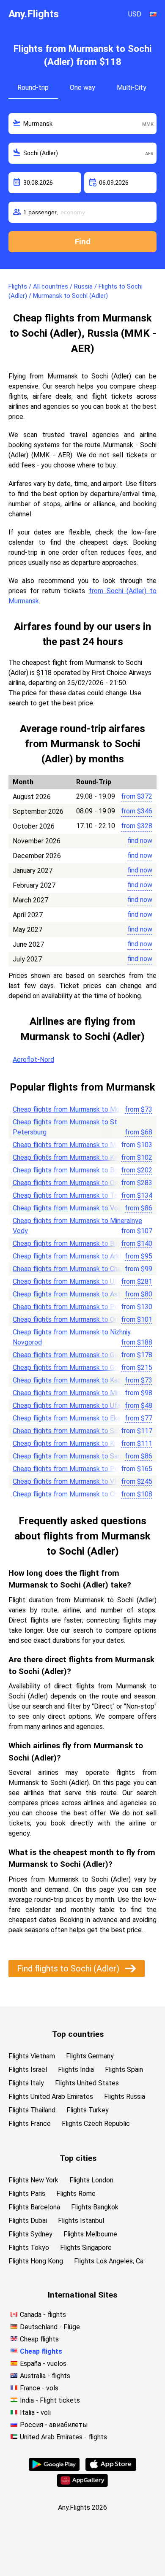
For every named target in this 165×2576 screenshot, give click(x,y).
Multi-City (132, 88)
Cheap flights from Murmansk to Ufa (67, 1405)
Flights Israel (28, 2070)
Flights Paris (27, 2194)
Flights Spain (124, 2070)
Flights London (91, 2180)
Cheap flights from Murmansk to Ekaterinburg (80, 1418)
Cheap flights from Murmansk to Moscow (74, 1109)
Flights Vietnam (32, 2056)
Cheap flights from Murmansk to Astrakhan (76, 1294)
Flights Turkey (88, 2110)
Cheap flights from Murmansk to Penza (71, 1469)
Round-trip (33, 88)
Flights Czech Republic (96, 2124)
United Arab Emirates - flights (63, 2437)
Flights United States (87, 2083)
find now (140, 841)
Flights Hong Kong (36, 2261)
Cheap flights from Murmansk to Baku (69, 1170)
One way (82, 88)
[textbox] (82, 124)
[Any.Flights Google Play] (54, 2469)
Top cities (78, 2158)
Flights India (76, 2070)
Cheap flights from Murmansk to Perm (69, 1307)
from (137, 796)
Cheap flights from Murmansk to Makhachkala (81, 1145)
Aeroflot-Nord (33, 1060)
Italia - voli (35, 2413)
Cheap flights (39, 2339)
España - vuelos (43, 2364)
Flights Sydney (30, 2234)
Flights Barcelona (34, 2207)
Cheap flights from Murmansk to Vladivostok (79, 1481)
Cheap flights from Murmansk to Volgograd (77, 1208)
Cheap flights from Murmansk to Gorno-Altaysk (82, 1368)
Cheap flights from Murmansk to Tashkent (75, 1195)
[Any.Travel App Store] (111, 2469)
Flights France (30, 2124)
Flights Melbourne (90, 2234)
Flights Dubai (28, 2221)
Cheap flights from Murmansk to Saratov (73, 1456)
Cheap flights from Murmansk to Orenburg (75, 1319)
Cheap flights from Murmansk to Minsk (70, 1393)
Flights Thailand (32, 2110)
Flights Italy (26, 2083)
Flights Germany (90, 2056)
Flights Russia (125, 2097)
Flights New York (33, 2180)
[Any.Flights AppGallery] (82, 2485)
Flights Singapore (86, 2248)
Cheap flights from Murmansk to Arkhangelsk (79, 1256)
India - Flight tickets (50, 2400)
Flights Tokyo (29, 2248)
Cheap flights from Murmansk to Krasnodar (76, 1443)
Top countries (78, 2034)
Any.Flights (34, 14)
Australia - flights (45, 2376)
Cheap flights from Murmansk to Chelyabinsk (79, 1269)
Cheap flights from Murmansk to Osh (67, 1183)
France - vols (39, 2388)
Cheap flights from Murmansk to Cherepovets (81, 1494)
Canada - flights (43, 2315)
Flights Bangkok (95, 2207)
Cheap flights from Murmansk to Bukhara (73, 1243)
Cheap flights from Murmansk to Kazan (70, 1380)
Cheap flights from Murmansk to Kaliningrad (77, 1157)
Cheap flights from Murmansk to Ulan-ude (74, 1281)
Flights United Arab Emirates (51, 2097)
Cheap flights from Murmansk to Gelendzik (76, 1355)
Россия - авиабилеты (54, 2425)
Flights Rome (76, 2194)
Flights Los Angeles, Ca (109, 2261)
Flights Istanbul (81, 2221)
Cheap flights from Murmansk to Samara (72, 1431)
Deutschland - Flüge (50, 2327)
